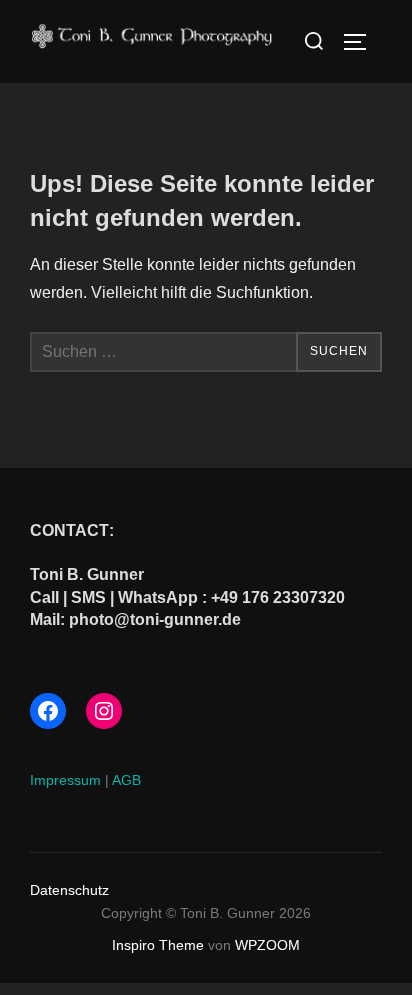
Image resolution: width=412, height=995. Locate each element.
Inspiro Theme (158, 945)
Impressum (65, 780)
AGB (126, 780)
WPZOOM (267, 945)
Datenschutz (69, 890)
